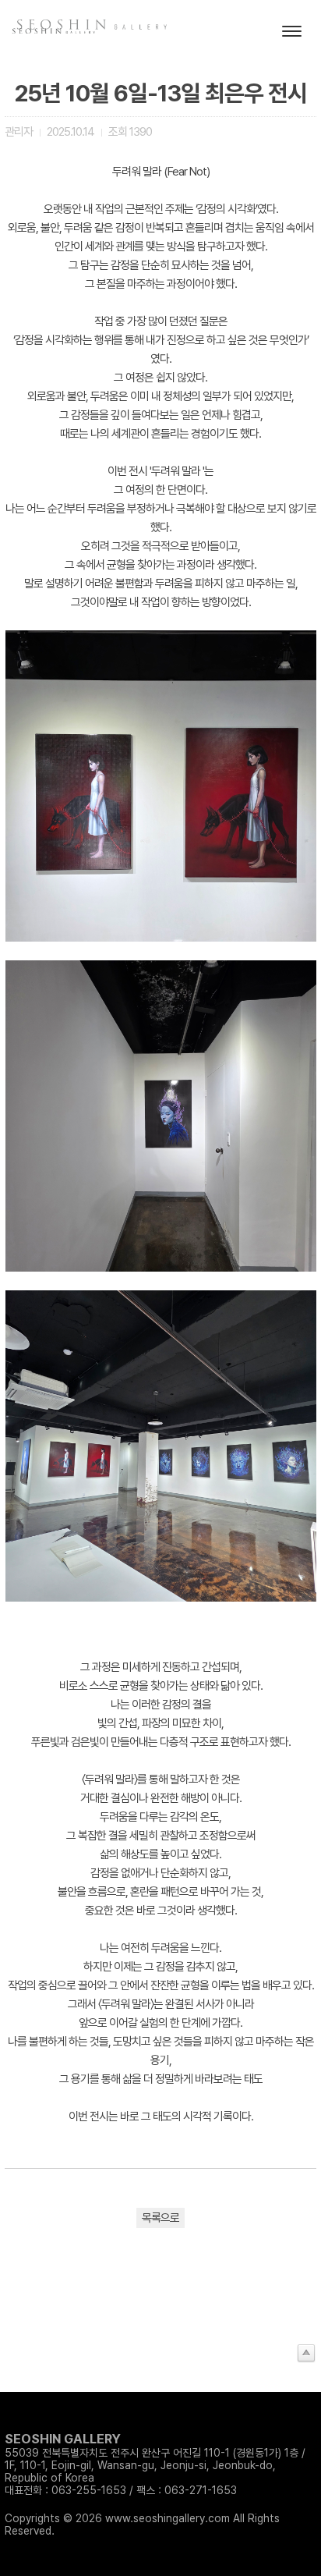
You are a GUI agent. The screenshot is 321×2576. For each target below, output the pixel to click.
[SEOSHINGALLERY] (55, 32)
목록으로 (160, 2218)
